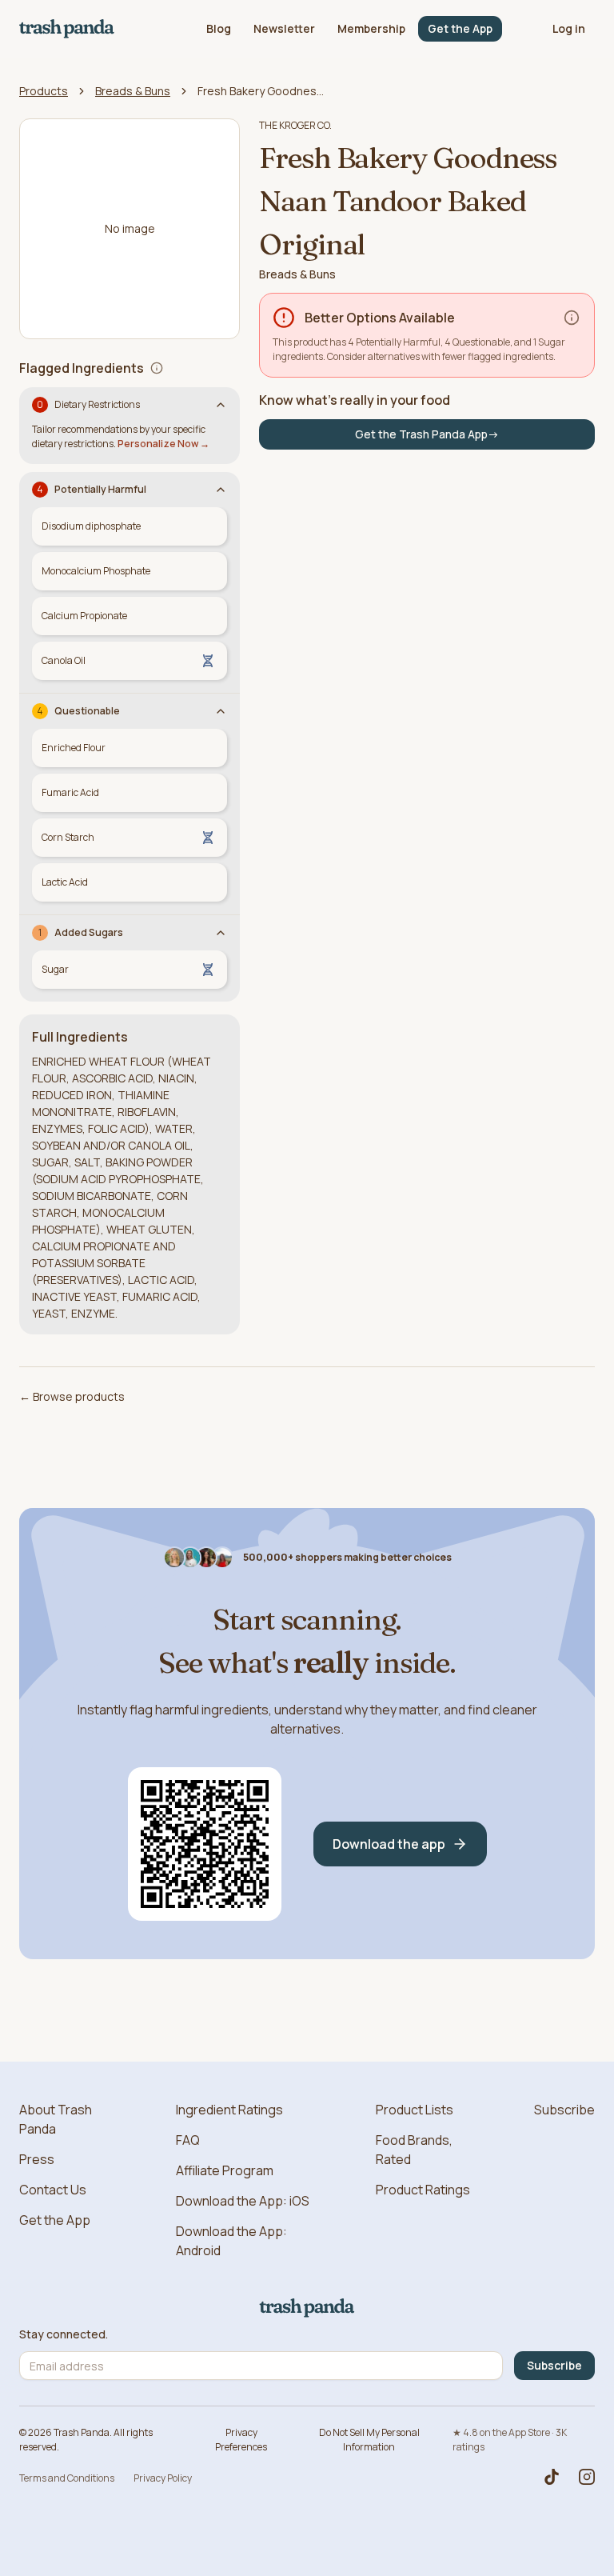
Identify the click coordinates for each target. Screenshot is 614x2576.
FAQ (188, 2140)
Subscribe (564, 2110)
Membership (371, 28)
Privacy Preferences (241, 2440)
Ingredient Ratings (229, 2110)
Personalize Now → (163, 444)
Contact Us (53, 2190)
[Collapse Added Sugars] (221, 933)
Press (37, 2159)
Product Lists (415, 2110)
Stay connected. (64, 2334)
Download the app (389, 1844)
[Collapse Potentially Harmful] (221, 490)
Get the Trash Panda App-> (427, 434)
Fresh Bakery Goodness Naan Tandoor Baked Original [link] (261, 91)
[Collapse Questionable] (221, 711)
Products (44, 91)
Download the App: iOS (243, 2201)
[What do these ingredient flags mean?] (157, 368)
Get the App (460, 28)
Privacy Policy (163, 2478)
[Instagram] (587, 2477)
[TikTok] (552, 2477)
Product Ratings (423, 2190)
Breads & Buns (133, 91)
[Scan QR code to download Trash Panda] (205, 1844)
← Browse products (72, 1396)
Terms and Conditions (67, 2478)
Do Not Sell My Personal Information (369, 2440)
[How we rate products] (572, 318)
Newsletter (284, 28)
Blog (219, 28)
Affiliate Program (225, 2170)
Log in (569, 28)
